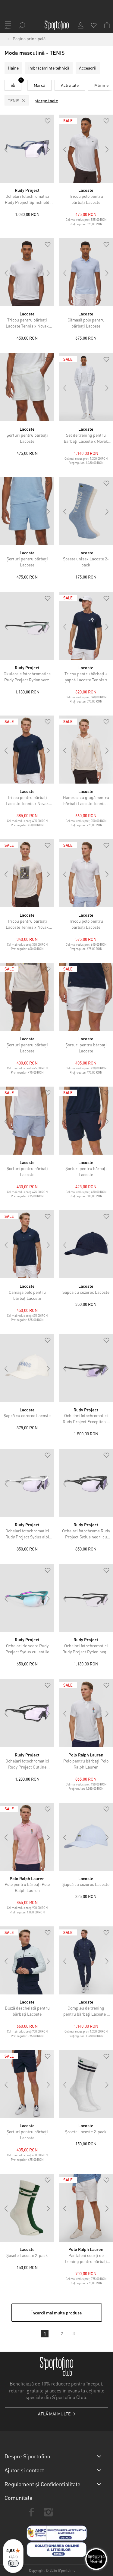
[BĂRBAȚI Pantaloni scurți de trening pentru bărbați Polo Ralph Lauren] (86, 2208)
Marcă (39, 85)
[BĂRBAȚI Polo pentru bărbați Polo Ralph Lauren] (86, 1713)
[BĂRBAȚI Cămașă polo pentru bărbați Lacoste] (86, 272)
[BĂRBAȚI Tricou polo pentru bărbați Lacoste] (86, 149)
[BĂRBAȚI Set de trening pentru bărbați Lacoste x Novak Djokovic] (86, 387)
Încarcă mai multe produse (57, 2313)
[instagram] (48, 2512)
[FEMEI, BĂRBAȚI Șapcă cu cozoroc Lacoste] (27, 1368)
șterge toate (46, 100)
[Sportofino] (57, 25)
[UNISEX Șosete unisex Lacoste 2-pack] (86, 511)
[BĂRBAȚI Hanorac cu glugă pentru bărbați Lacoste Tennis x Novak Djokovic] (86, 750)
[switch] (13, 2563)
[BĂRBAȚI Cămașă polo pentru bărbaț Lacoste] (27, 1244)
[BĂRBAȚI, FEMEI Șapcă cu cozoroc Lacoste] (86, 1837)
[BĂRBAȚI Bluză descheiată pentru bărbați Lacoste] (27, 1960)
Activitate (70, 85)
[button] (48, 121)
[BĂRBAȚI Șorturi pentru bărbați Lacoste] (27, 387)
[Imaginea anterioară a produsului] (6, 149)
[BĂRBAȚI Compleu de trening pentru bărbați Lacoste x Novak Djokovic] (86, 1960)
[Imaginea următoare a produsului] (48, 149)
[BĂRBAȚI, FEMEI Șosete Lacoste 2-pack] (86, 2084)
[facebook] (31, 2512)
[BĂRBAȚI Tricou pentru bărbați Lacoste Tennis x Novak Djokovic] (27, 272)
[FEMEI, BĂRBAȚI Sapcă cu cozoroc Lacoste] (86, 1244)
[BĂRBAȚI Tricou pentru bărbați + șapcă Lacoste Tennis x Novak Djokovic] (86, 626)
